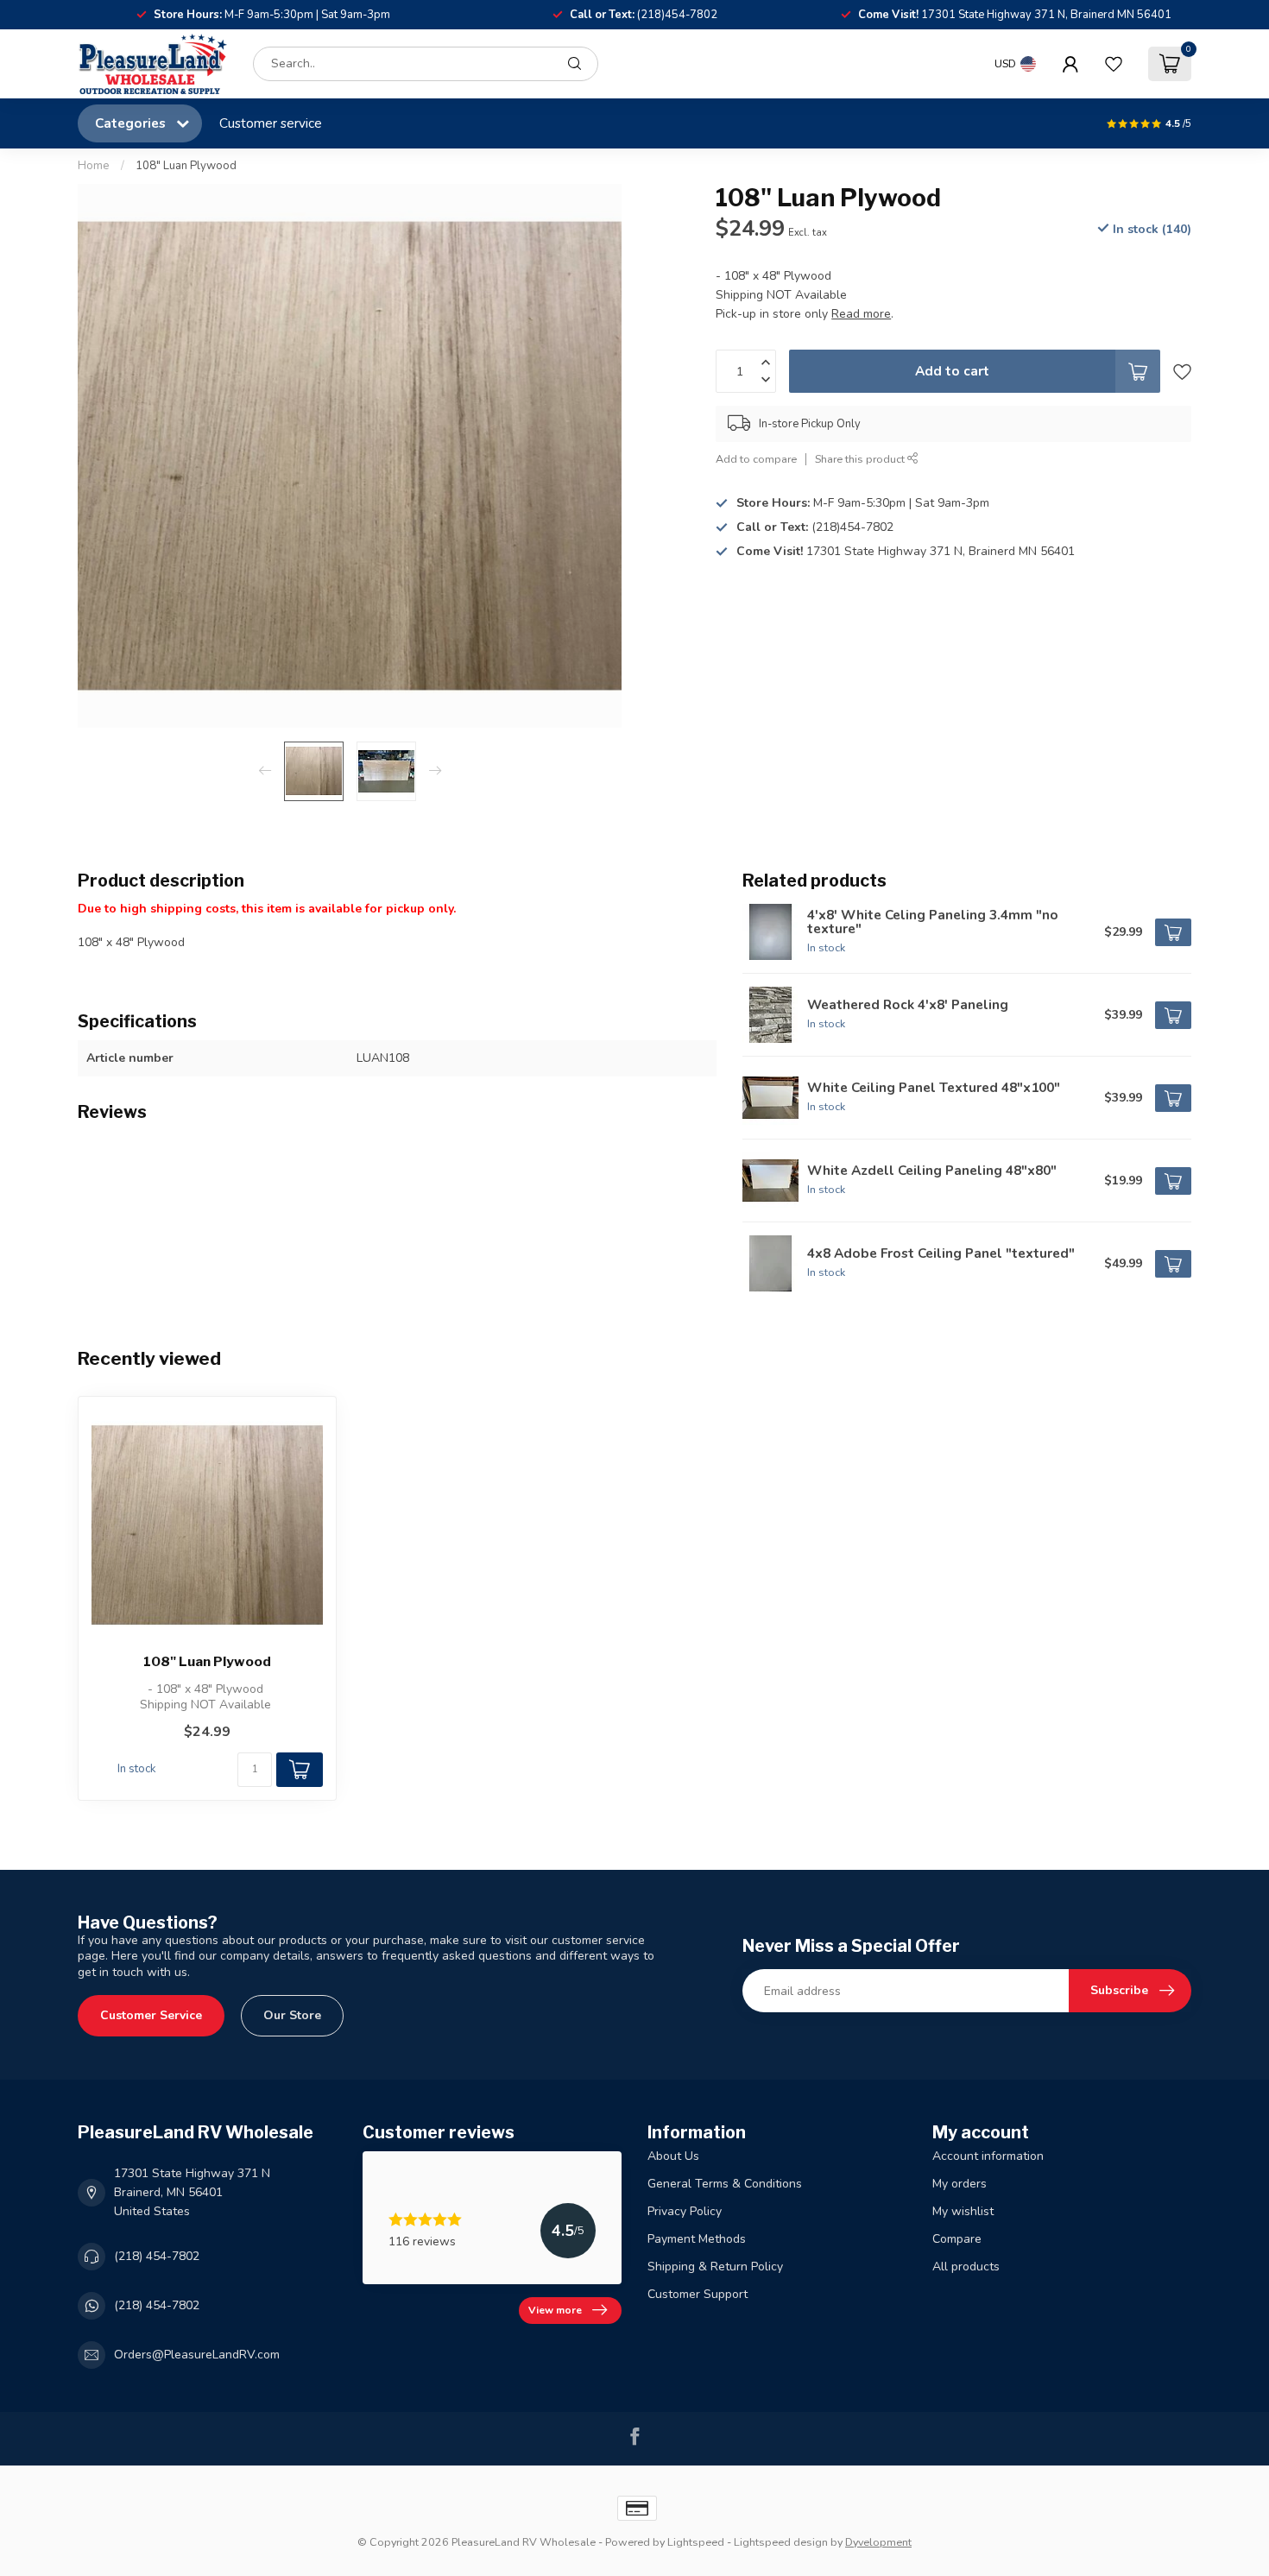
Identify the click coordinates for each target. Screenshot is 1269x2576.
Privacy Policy (685, 2211)
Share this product (861, 459)
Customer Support (698, 2294)
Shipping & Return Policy (715, 2267)
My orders (960, 2184)
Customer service (271, 123)
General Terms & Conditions (725, 2184)
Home (94, 166)
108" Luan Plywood (186, 166)
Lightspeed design (781, 2542)
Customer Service (151, 2015)
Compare (957, 2239)
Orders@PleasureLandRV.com (197, 2355)
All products (966, 2267)
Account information (988, 2156)
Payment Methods (697, 2239)
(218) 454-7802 (157, 2256)
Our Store (292, 2015)
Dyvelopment (878, 2542)
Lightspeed (696, 2542)
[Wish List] (1114, 64)
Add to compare (756, 459)
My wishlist (963, 2211)
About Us (673, 2156)
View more (555, 2310)
